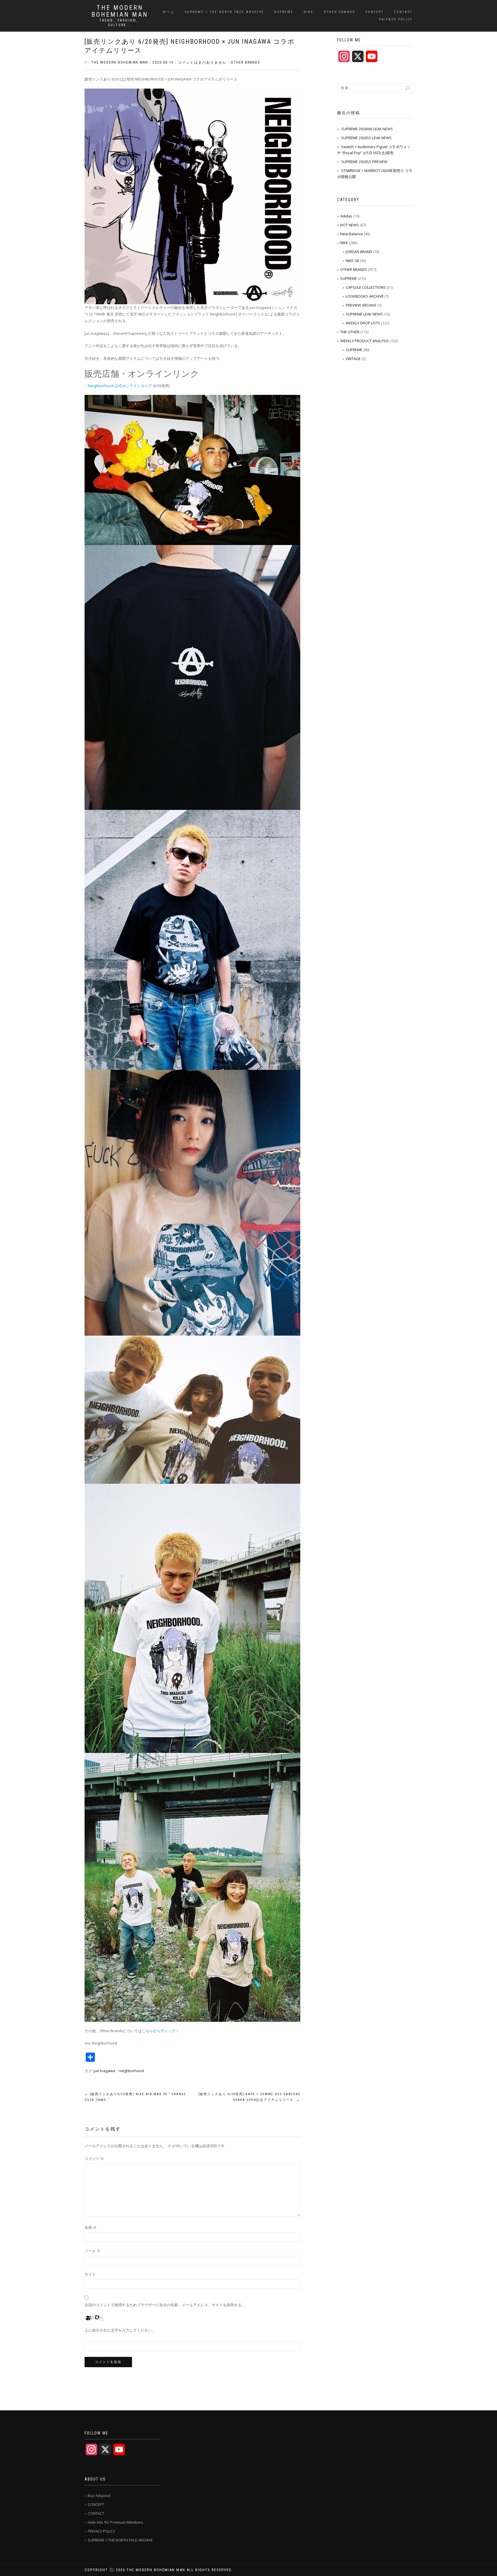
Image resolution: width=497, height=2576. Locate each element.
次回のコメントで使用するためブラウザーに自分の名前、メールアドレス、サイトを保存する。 (165, 2305)
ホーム (169, 12)
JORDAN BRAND (359, 252)
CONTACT (403, 12)
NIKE (309, 12)
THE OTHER (350, 332)
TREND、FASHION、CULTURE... (120, 23)
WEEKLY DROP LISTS (363, 323)
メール (92, 2251)
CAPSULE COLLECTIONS (366, 287)
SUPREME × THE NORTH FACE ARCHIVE (224, 12)
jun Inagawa (104, 2071)
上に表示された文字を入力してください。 (120, 2330)
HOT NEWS (350, 225)
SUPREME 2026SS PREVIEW (364, 162)
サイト (90, 2274)
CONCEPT (374, 12)
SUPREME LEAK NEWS (364, 314)
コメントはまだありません (202, 62)
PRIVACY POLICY (396, 19)
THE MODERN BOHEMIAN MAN (120, 11)
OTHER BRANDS (339, 12)
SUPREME (284, 12)
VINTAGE (353, 359)
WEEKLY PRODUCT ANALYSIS (365, 341)
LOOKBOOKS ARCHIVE (365, 296)
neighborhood (131, 2071)
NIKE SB (352, 261)
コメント (94, 2158)
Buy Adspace (99, 2495)
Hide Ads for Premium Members (115, 2522)
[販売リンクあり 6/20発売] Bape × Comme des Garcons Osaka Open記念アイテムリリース (249, 2097)
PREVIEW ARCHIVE (361, 305)
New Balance (352, 234)
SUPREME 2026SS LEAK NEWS (366, 138)
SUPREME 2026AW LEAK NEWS (367, 129)
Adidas (346, 216)
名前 (91, 2227)
